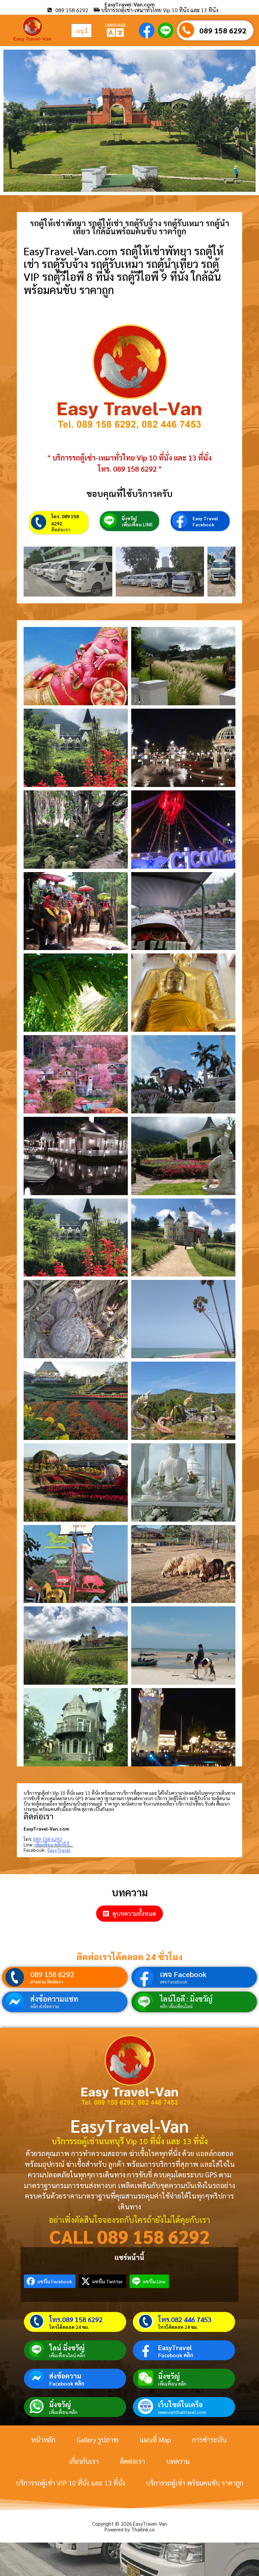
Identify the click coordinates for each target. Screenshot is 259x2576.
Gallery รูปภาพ (97, 2440)
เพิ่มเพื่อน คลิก (172, 2384)
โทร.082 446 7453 (185, 2319)
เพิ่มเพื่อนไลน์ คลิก (67, 2355)
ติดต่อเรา (61, 529)
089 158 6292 (223, 30)
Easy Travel (205, 518)
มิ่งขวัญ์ (129, 518)
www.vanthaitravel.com (182, 2412)
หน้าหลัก (43, 2440)
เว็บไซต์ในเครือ (180, 2404)
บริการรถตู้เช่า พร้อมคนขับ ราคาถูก (195, 2483)
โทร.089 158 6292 (76, 2319)
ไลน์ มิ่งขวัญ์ (67, 2348)
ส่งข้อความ (65, 2376)
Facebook (204, 524)
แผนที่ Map (155, 2440)
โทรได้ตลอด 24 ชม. (69, 2327)
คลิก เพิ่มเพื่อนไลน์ (176, 2006)
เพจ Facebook (183, 1974)
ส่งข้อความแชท (54, 1999)
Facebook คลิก (176, 2355)
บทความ (178, 2461)
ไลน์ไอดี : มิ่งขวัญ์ (186, 1999)
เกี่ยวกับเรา (84, 2461)
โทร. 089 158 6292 (65, 520)
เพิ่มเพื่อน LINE (137, 524)
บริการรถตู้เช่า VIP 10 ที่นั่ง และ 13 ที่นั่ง (70, 2483)
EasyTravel (175, 2347)
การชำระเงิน (209, 2440)
